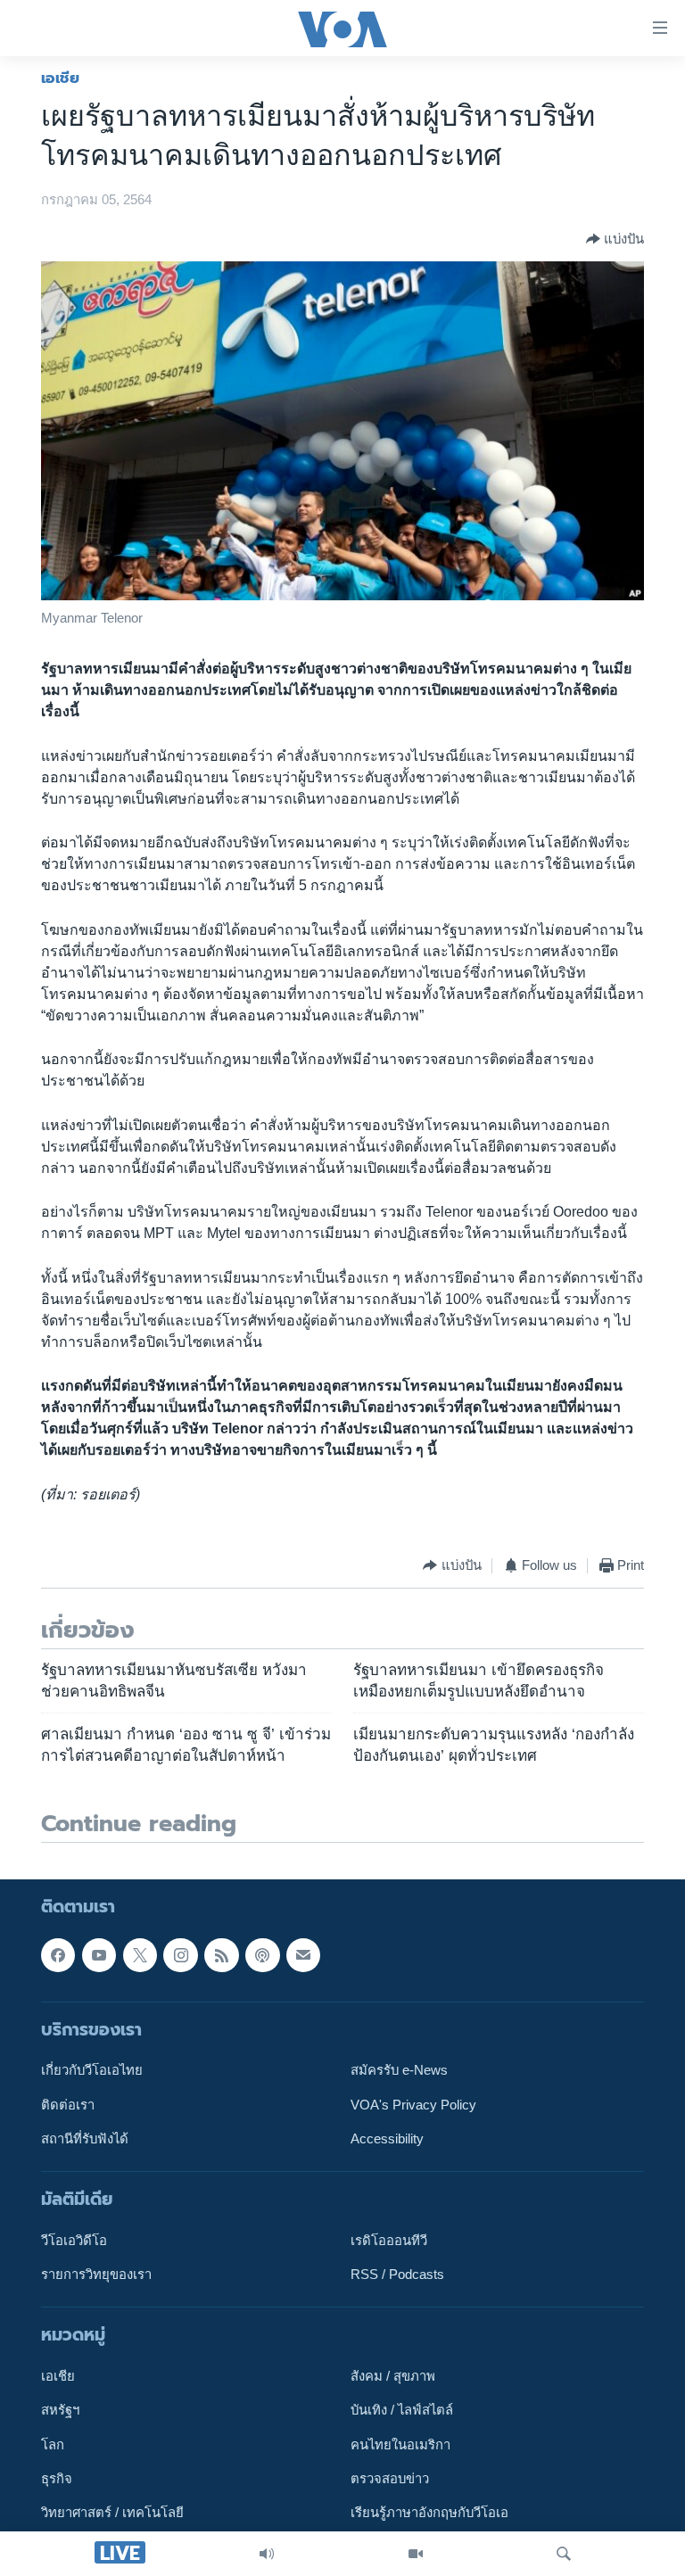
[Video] (416, 2554)
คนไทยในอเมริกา (400, 2445)
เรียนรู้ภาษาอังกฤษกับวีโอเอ (429, 2514)
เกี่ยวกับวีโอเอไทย (92, 2070)
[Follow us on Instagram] (180, 1955)
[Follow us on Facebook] (58, 1955)
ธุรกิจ (57, 2479)
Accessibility (387, 2139)
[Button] (615, 239)
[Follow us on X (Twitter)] (140, 1955)
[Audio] (267, 2554)
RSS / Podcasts (397, 2275)
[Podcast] (262, 1955)
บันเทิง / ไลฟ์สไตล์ (402, 2411)
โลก (53, 2445)
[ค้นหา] (564, 2554)
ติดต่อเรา (68, 2105)
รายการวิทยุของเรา (96, 2275)
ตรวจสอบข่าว (390, 2479)
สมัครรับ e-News (399, 2070)
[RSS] (221, 1955)
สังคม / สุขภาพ (393, 2376)
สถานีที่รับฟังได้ (85, 2139)
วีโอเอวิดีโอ (74, 2241)
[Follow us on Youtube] (99, 1955)
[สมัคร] (303, 1955)
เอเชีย (60, 78)
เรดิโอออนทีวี (389, 2241)
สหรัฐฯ (60, 2411)
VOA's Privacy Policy (413, 2105)
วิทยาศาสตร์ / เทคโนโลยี (112, 2514)
